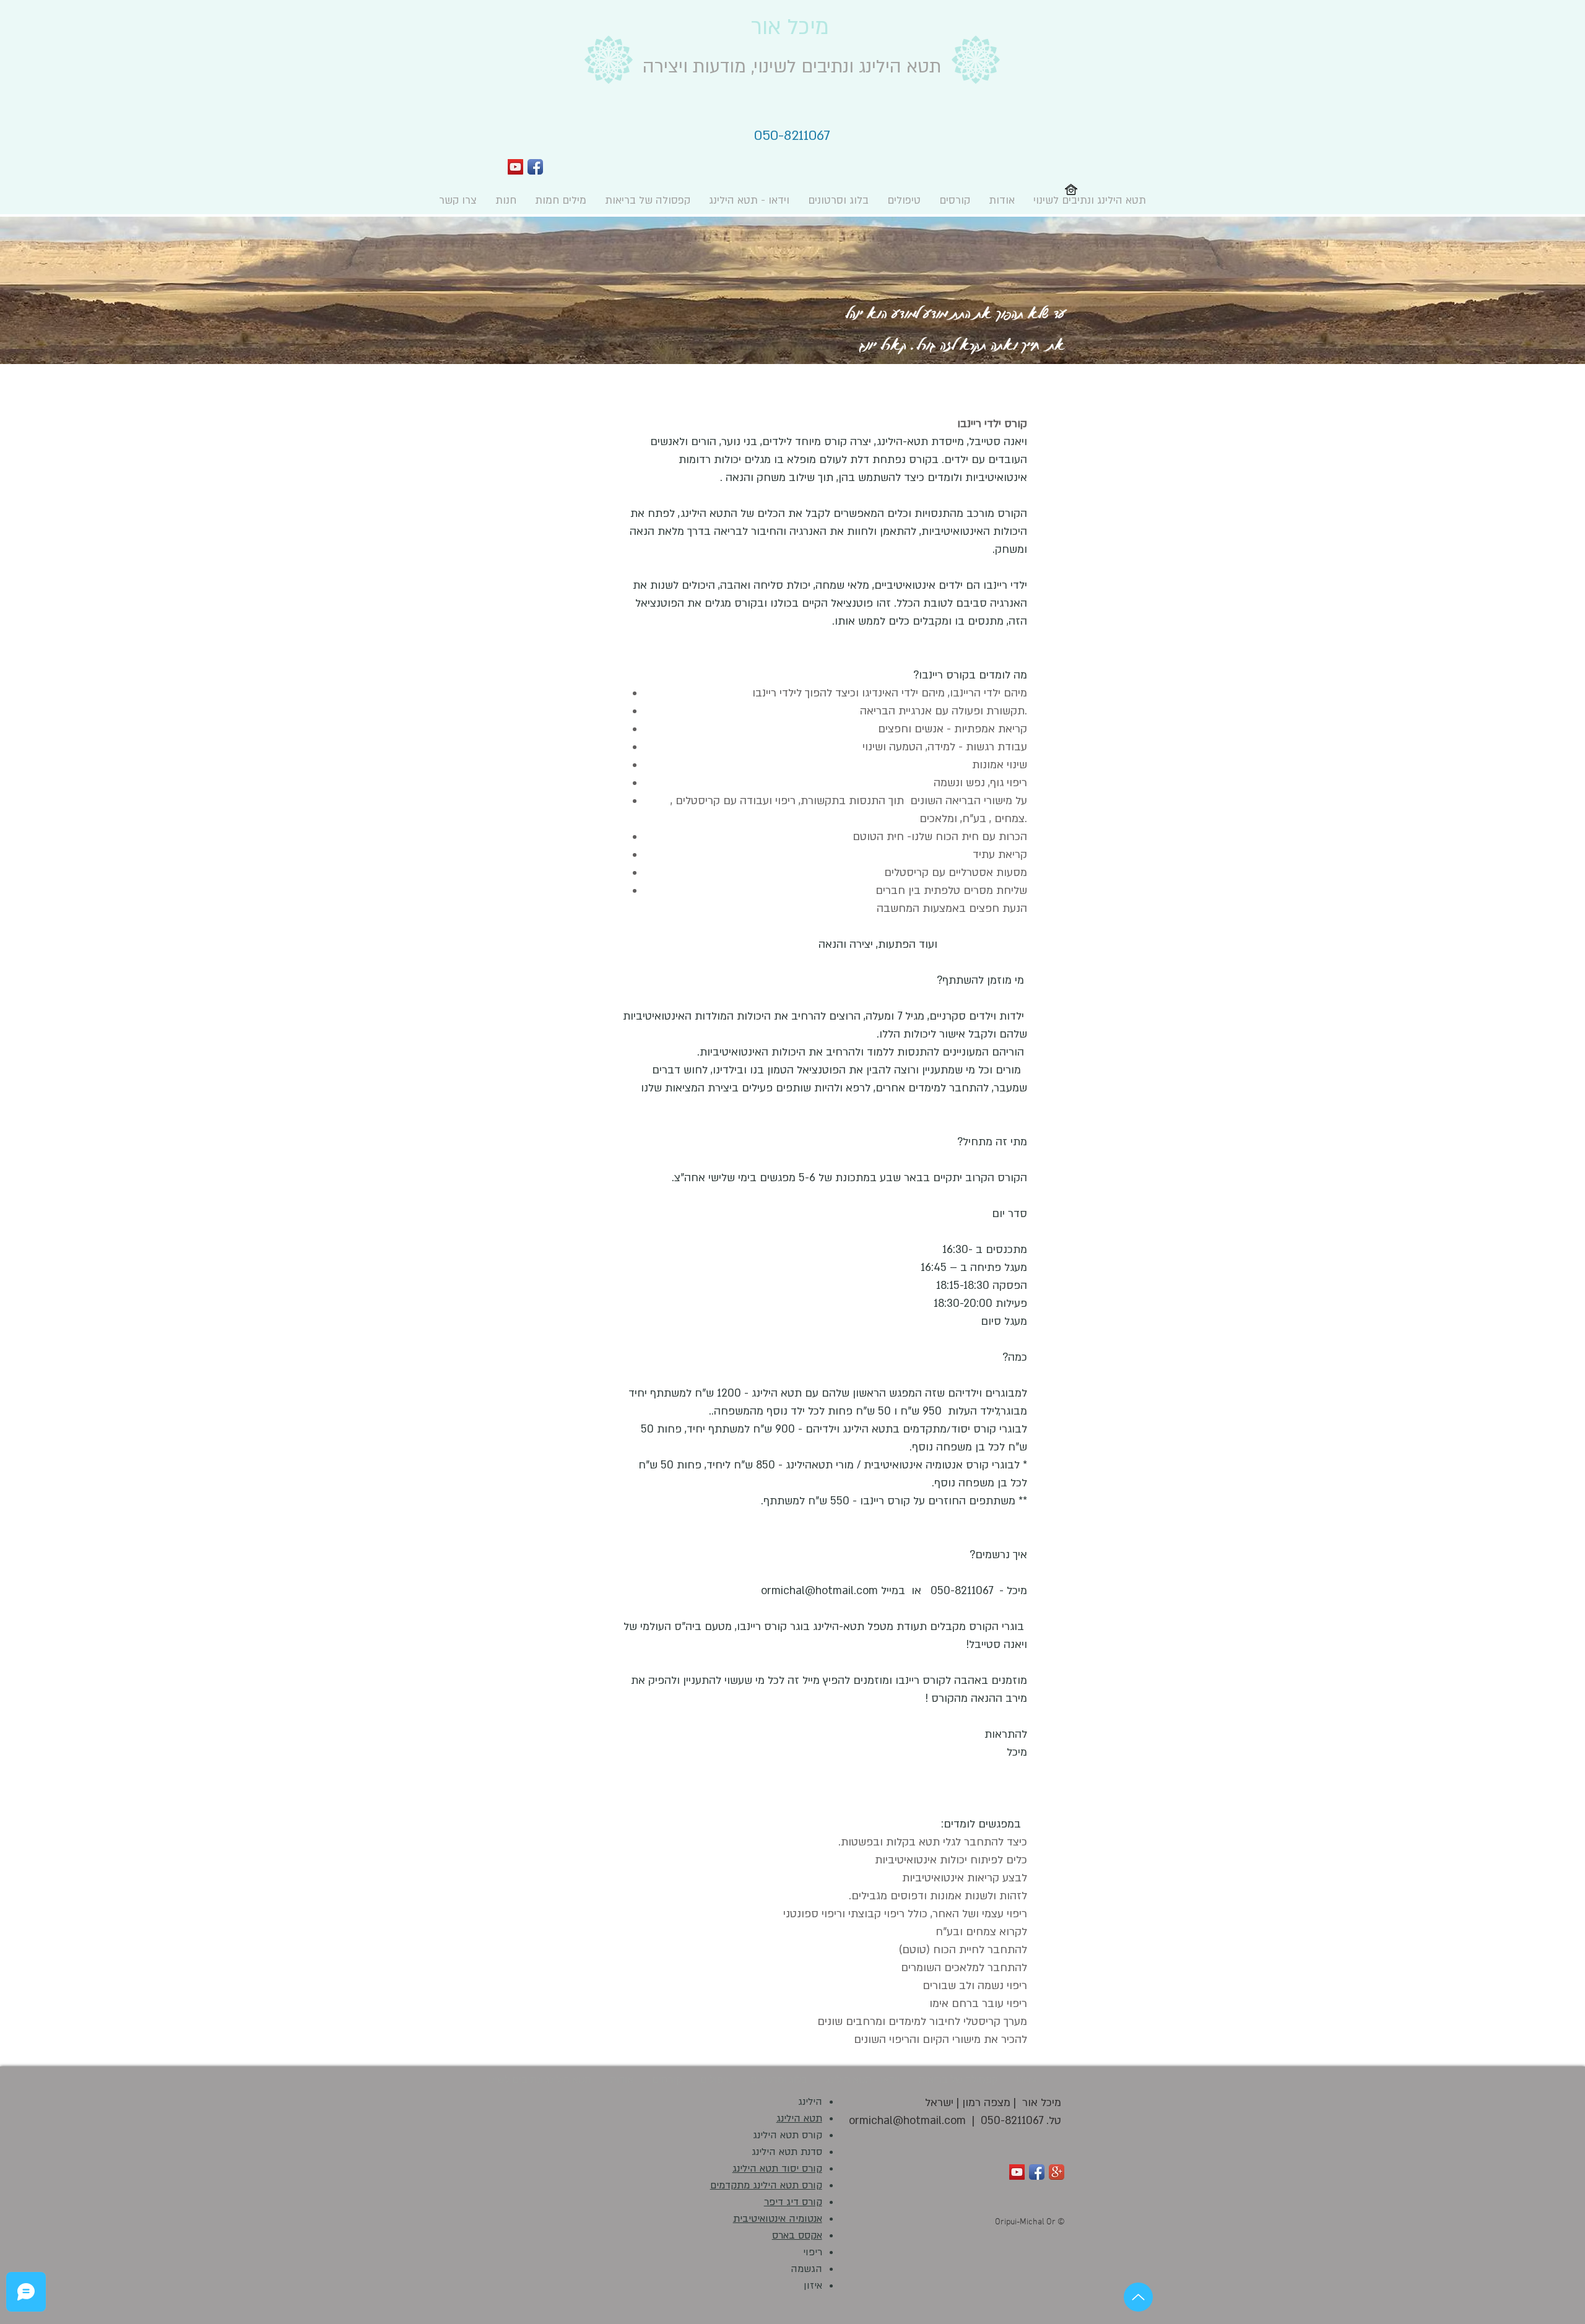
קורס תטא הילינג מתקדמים (766, 2185)
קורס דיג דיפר (793, 2202)
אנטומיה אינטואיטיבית (778, 2219)
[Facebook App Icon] (535, 167)
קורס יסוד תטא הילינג (777, 2169)
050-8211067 (1012, 2121)
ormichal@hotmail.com (819, 1591)
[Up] (1138, 2297)
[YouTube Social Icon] (515, 167)
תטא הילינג (799, 2118)
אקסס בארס (797, 2235)
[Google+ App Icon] (1057, 2172)
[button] (955, 200)
